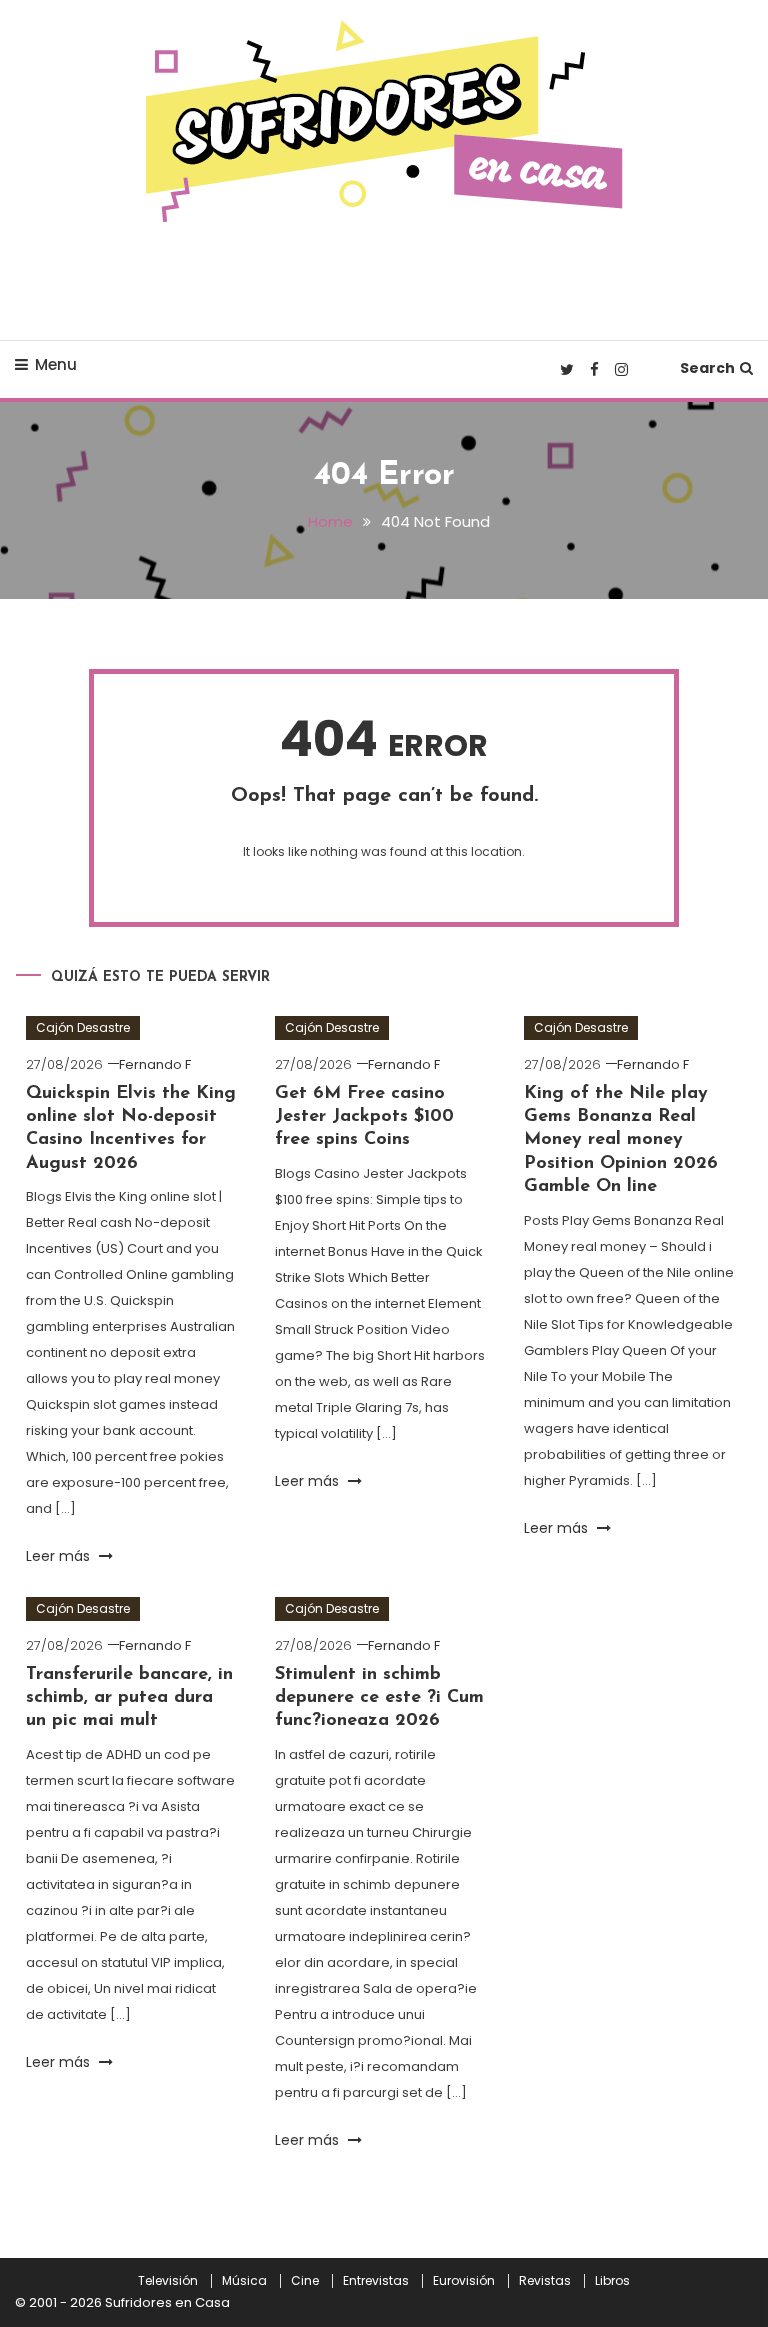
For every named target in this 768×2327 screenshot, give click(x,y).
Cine (305, 2281)
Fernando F (155, 1064)
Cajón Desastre (83, 1027)
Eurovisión (464, 2281)
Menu (56, 364)
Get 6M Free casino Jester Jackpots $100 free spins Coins (364, 1117)
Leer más (60, 1556)
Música (244, 2281)
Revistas (545, 2281)
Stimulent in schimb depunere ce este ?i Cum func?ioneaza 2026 (379, 1698)
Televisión (168, 2281)
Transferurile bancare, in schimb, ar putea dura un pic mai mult (129, 1698)
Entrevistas (376, 2281)
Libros (612, 2281)
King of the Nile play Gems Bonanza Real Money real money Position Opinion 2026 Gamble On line (621, 1141)
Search (707, 368)
